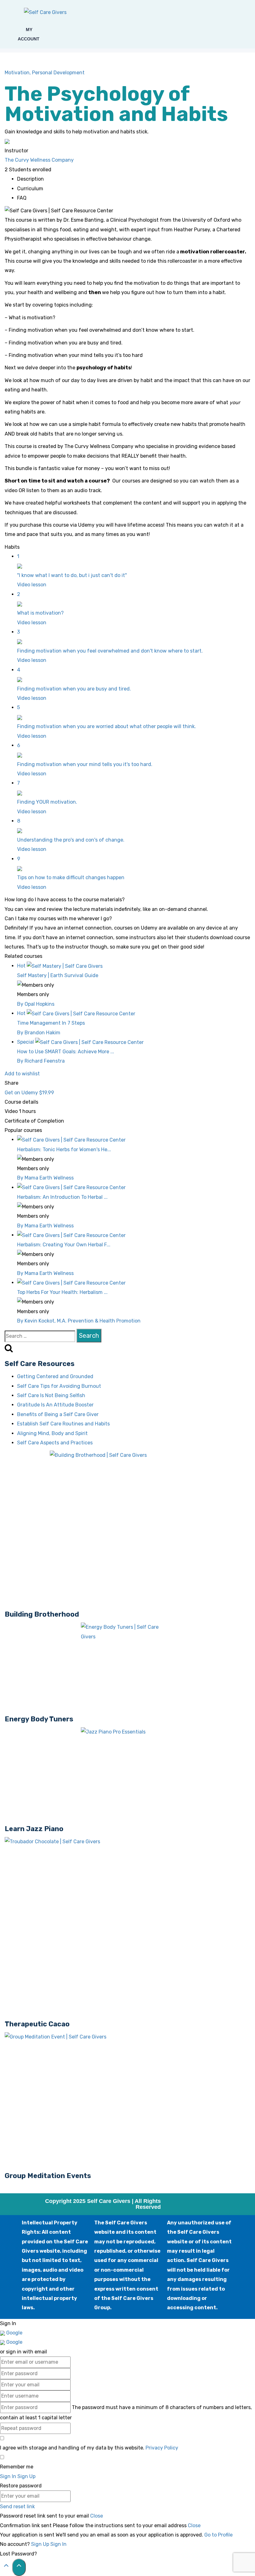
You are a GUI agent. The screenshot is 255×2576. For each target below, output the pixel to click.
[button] (7, 34)
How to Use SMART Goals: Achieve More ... (66, 1052)
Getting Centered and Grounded (55, 1376)
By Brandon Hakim (39, 1033)
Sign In (58, 2544)
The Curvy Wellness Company (39, 160)
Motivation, (18, 73)
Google (14, 2333)
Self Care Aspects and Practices (55, 1443)
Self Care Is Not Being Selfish (51, 1395)
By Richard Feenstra (41, 1061)
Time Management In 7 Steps (51, 1023)
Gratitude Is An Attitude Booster (55, 1405)
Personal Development (58, 73)
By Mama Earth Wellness (45, 1178)
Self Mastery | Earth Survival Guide (58, 975)
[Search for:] (40, 1336)
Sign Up (41, 2544)
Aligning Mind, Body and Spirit (52, 1433)
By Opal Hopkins (36, 1004)
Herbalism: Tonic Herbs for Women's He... (64, 1150)
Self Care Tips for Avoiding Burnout (59, 1386)
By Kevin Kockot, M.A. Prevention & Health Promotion (79, 1321)
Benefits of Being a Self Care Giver (58, 1414)
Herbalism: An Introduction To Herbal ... (62, 1197)
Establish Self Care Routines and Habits (63, 1424)
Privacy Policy (162, 2448)
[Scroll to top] (6, 2567)
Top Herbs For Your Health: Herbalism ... (62, 1292)
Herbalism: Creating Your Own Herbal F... (64, 1245)
